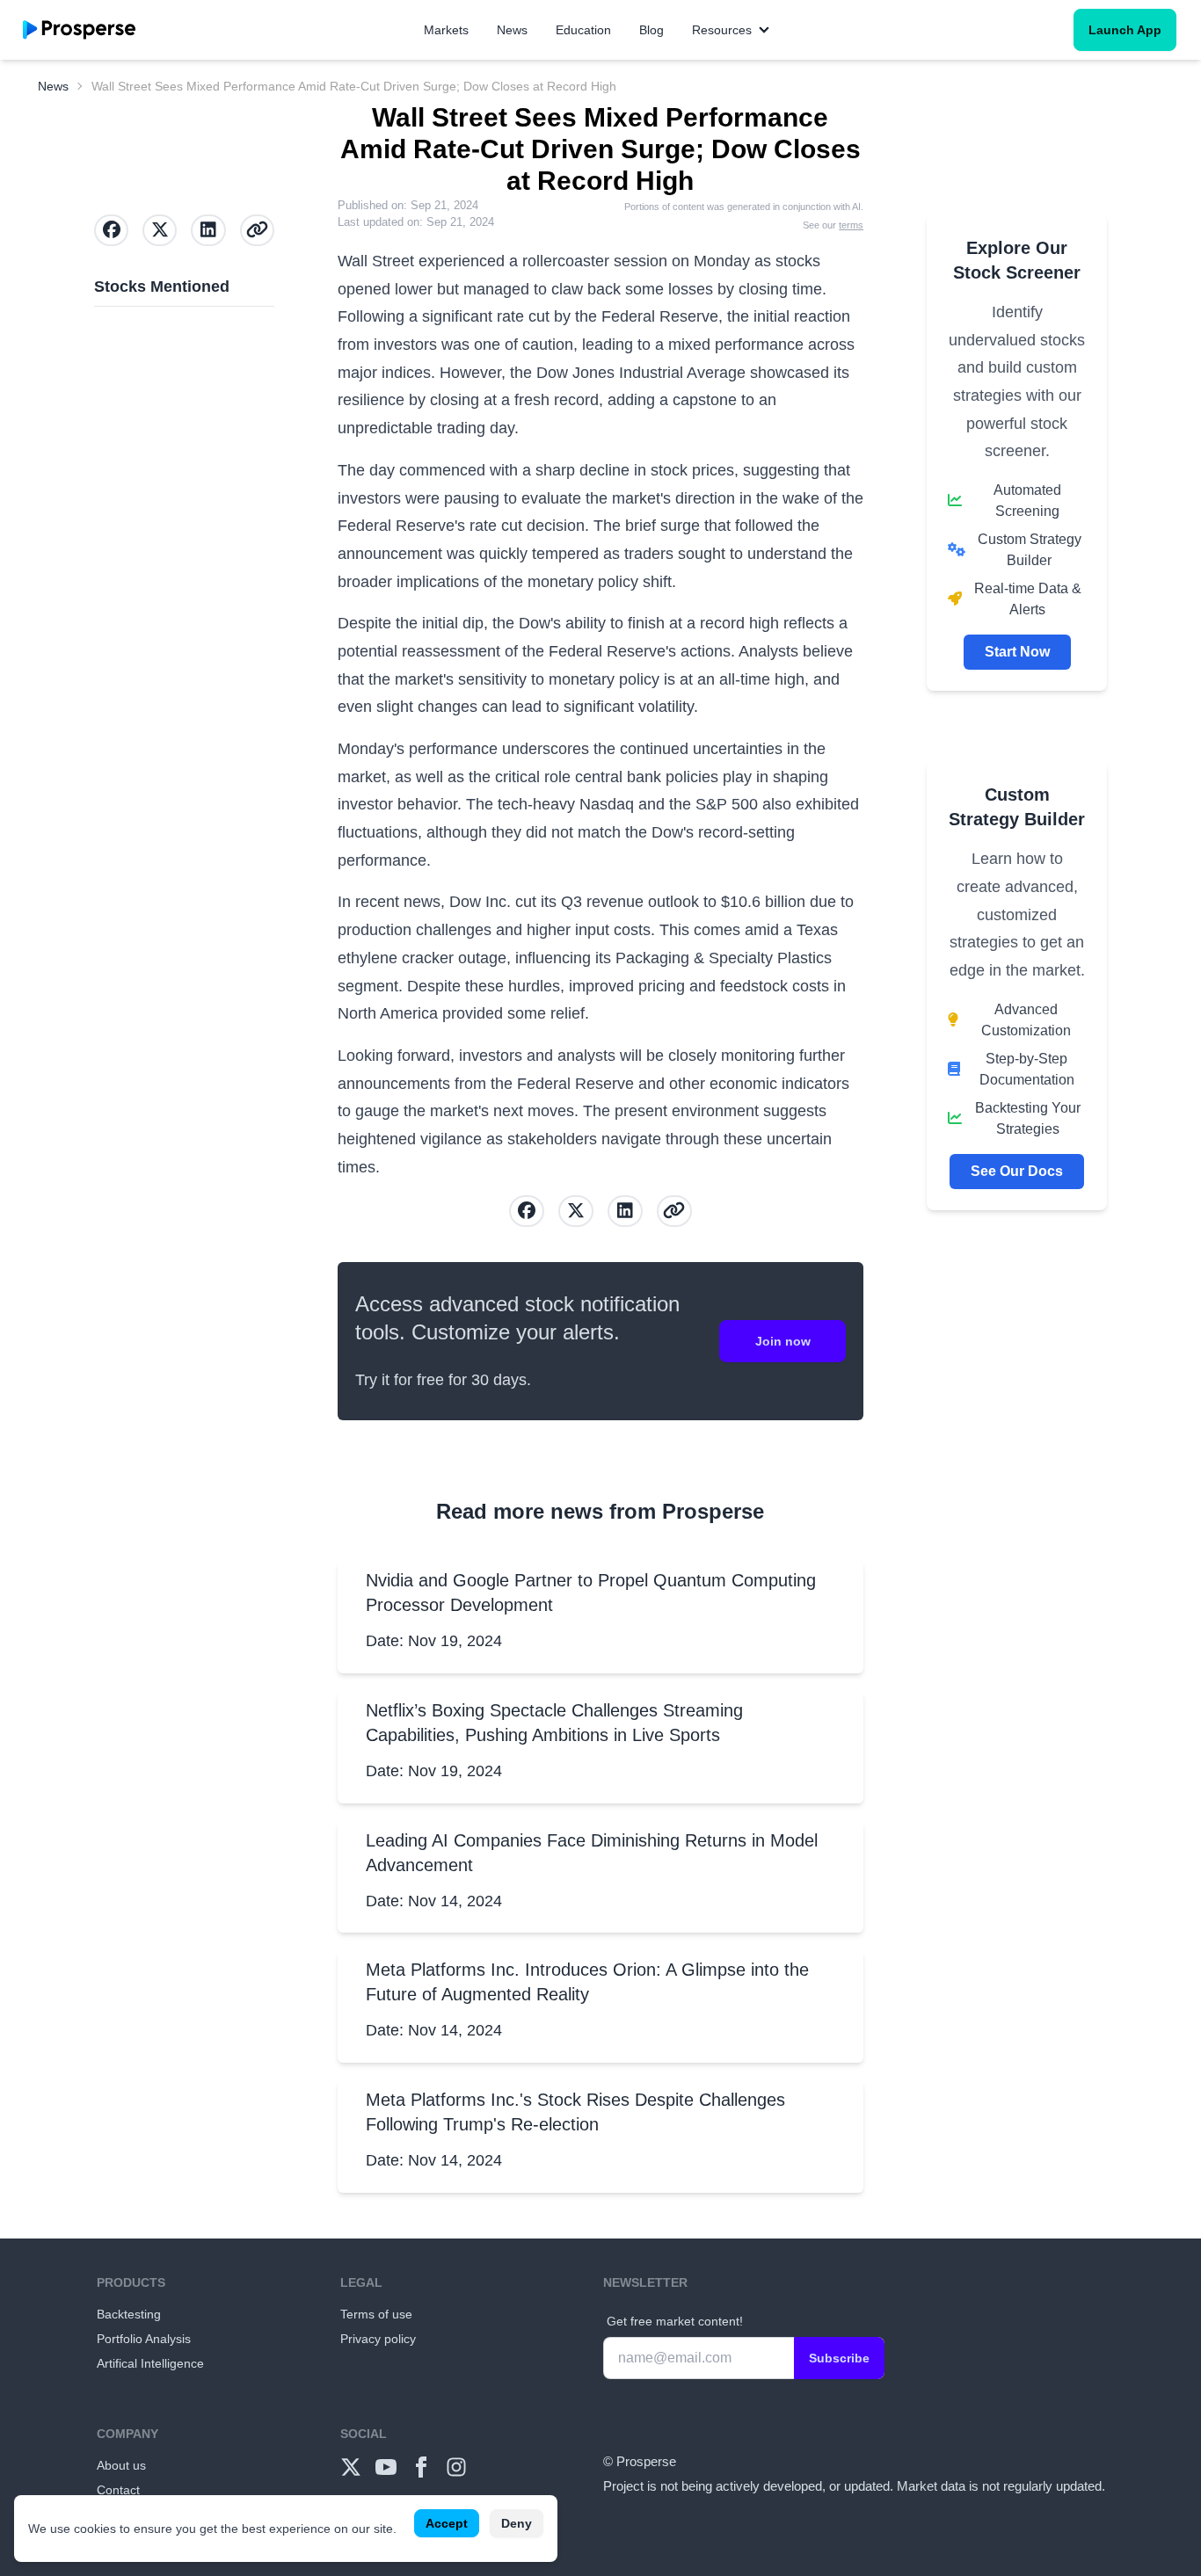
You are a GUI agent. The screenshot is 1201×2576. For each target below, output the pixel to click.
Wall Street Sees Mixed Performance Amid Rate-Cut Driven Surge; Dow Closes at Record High (354, 86)
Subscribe (839, 2358)
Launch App (1125, 30)
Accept (447, 2523)
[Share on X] (576, 1211)
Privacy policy (378, 2339)
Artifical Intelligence (150, 2363)
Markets (446, 30)
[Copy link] (674, 1211)
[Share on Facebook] (527, 1211)
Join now (783, 1341)
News (512, 30)
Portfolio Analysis (144, 2339)
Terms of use (376, 2314)
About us (121, 2465)
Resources (722, 30)
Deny (517, 2523)
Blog (651, 30)
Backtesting (129, 2314)
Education (583, 30)
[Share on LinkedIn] (625, 1211)
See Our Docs (1017, 1171)
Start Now (1017, 652)
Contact (118, 2490)
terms (851, 225)
